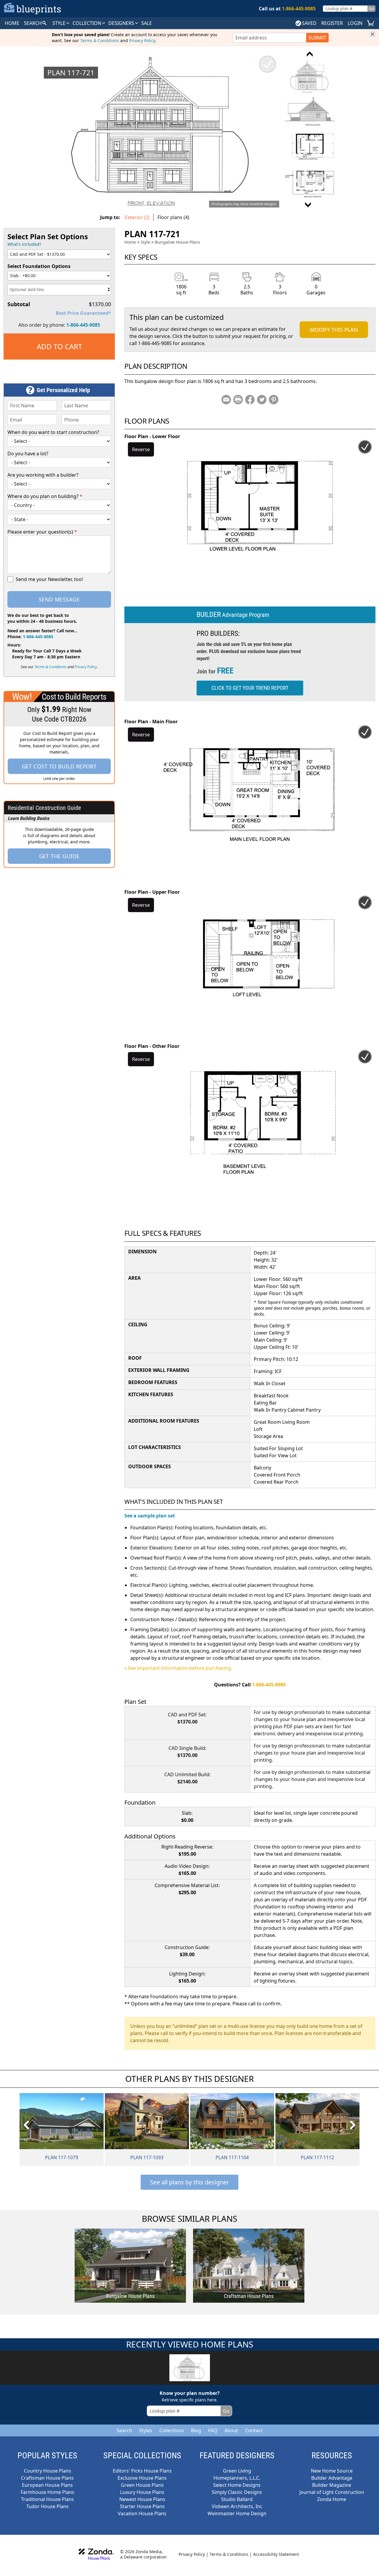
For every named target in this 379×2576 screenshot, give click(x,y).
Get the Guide (59, 856)
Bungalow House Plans (178, 242)
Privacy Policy (142, 40)
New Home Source (332, 2471)
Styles (146, 2430)
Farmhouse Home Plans (48, 2492)
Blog (196, 2430)
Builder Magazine (332, 2485)
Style (60, 23)
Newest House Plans (142, 2499)
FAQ (213, 2430)
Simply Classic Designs (237, 2492)
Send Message (59, 599)
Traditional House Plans (48, 2499)
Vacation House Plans (142, 2513)
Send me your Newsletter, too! (49, 579)
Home (130, 242)
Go (371, 8)
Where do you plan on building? (45, 496)
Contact (254, 2430)
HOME (12, 23)
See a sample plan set (150, 1516)
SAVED (309, 23)
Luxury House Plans (142, 2492)
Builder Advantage (332, 2478)
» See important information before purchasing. (178, 1668)
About (231, 2430)
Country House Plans (48, 2471)
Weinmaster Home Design (237, 2513)
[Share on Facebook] (250, 400)
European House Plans (47, 2485)
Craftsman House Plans (47, 2478)
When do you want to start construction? (53, 432)
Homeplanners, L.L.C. (237, 2478)
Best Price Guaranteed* (83, 313)
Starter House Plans (142, 2506)
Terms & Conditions (100, 40)
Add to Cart (59, 346)
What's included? (24, 244)
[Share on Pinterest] (274, 400)
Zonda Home (332, 2499)
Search (124, 2430)
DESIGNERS (122, 23)
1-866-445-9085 (83, 325)
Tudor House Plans (48, 2506)
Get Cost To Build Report (59, 766)
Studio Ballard (237, 2499)
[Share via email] (226, 400)
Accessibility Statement (276, 2554)
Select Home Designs (237, 2485)
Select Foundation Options (39, 266)
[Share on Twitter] (262, 400)
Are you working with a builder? (43, 475)
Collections (172, 2430)
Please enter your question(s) (42, 532)
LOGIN (355, 23)
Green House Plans (142, 2485)
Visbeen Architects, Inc (237, 2506)
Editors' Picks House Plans (142, 2471)
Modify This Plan (334, 330)
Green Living (237, 2471)
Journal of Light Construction (332, 2492)
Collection (87, 23)
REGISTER (332, 23)
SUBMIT (317, 38)
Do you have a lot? (28, 454)
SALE (147, 23)
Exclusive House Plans (142, 2478)
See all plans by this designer (189, 2182)
